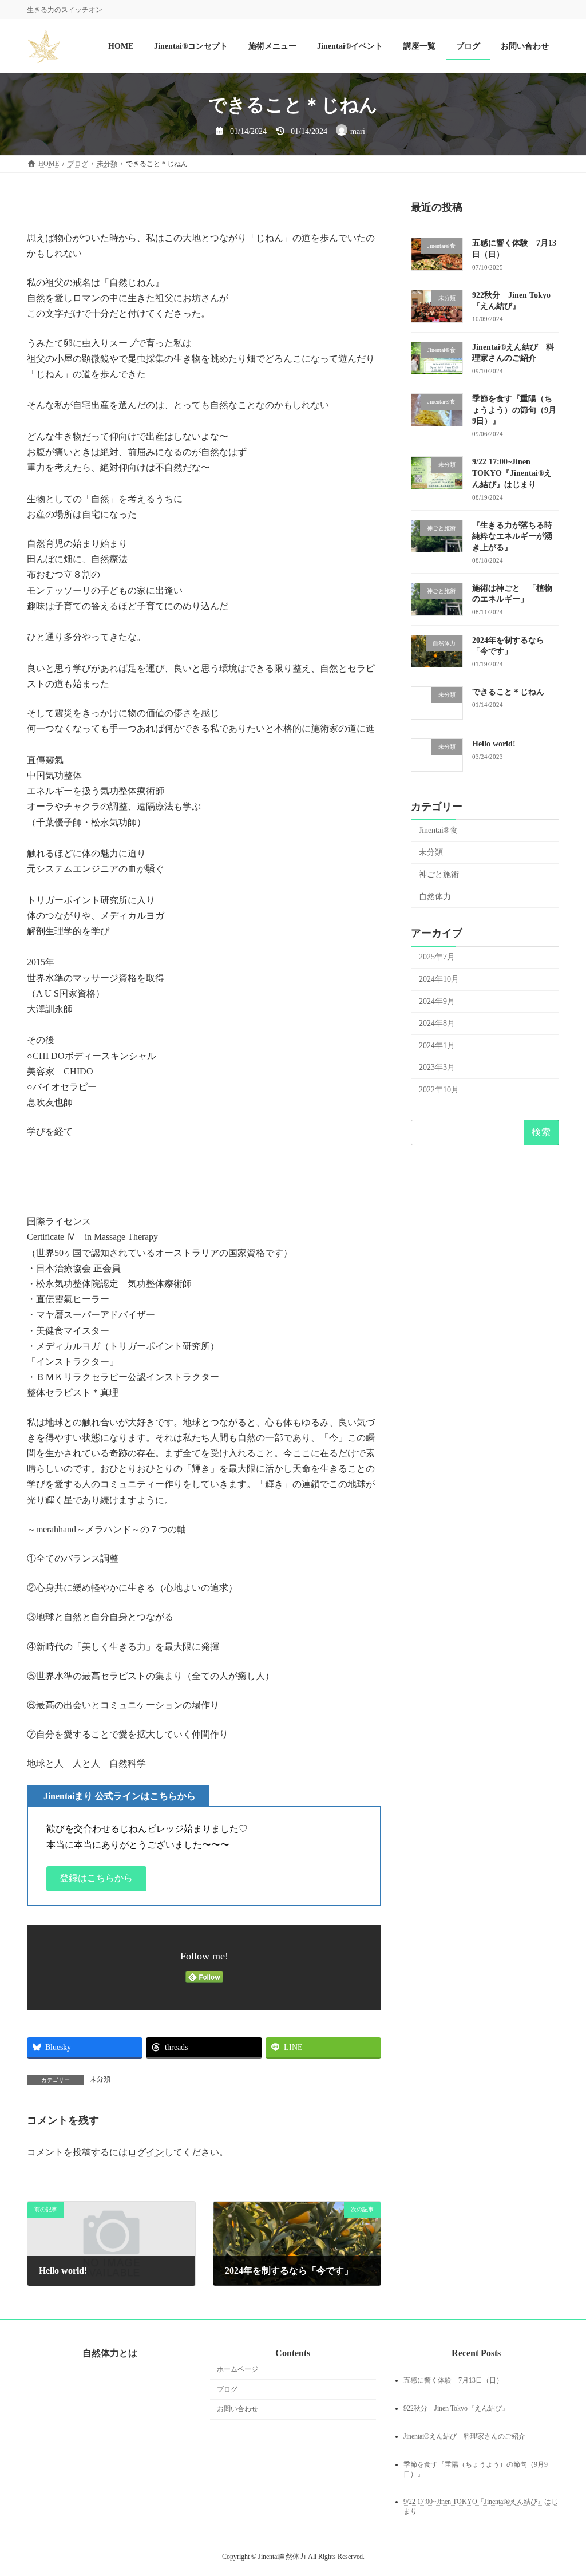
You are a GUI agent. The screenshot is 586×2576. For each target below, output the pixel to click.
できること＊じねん (508, 692)
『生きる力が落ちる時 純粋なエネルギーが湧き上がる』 (516, 536)
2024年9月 (437, 1001)
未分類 (100, 2079)
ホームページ (237, 2369)
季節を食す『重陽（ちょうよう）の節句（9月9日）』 (514, 410)
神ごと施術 (439, 874)
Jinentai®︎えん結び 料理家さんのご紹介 (464, 2436)
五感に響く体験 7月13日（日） (453, 2380)
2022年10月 (439, 1090)
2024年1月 (437, 1046)
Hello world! (494, 744)
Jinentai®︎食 (438, 830)
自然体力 (435, 897)
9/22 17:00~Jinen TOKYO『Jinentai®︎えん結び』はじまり (512, 473)
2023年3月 (437, 1068)
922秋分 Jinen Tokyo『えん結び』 (456, 2408)
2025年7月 (437, 957)
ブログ (227, 2389)
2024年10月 (439, 979)
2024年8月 (437, 1024)
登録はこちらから (96, 1878)
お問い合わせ (237, 2409)
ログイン (146, 2152)
